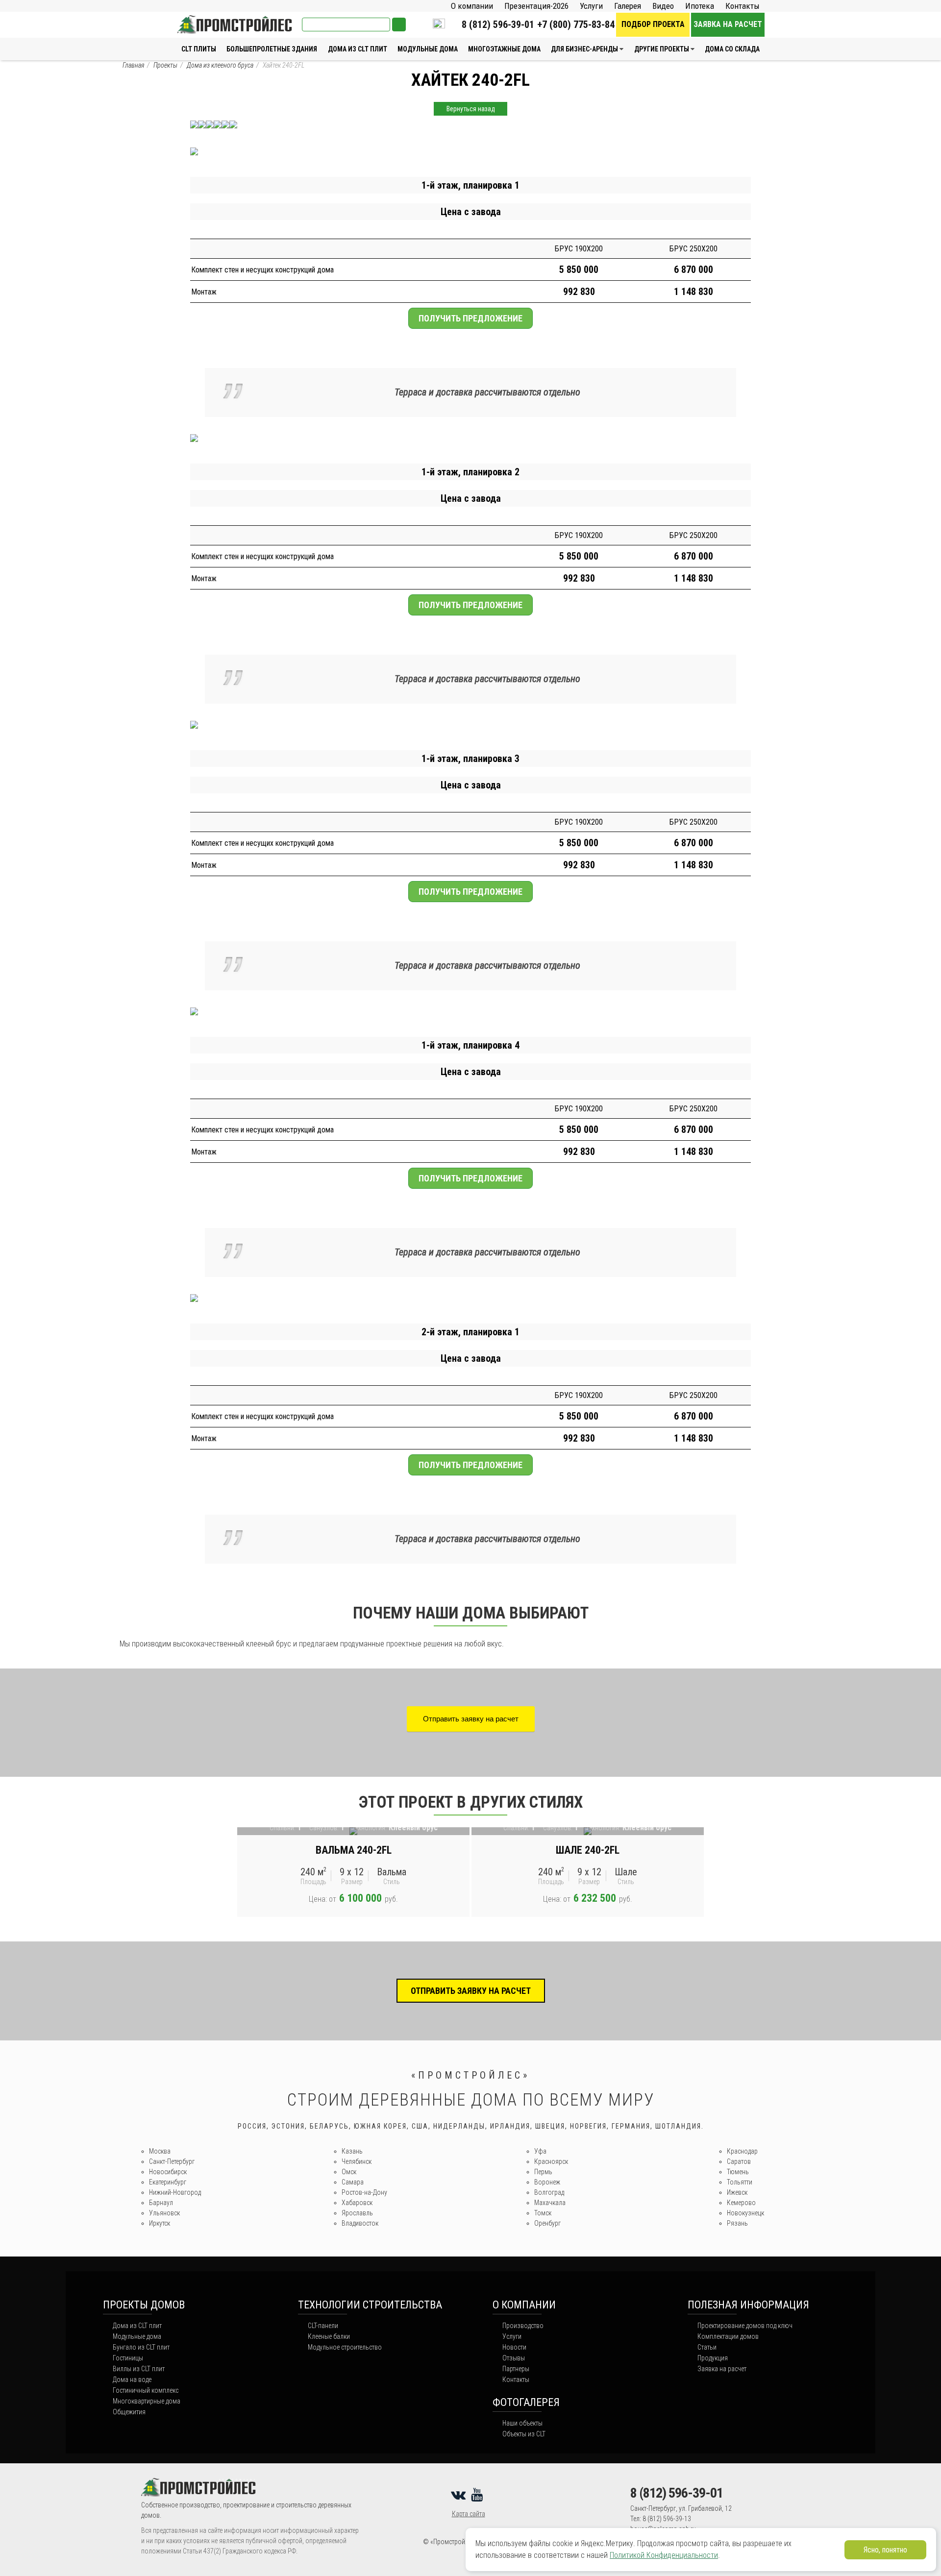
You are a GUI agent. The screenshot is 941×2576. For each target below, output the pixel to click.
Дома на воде (132, 2380)
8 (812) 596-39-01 (498, 25)
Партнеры (516, 2369)
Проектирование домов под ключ (745, 2326)
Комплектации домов (728, 2336)
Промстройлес (201, 20)
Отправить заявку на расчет (471, 1719)
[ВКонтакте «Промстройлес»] (460, 2495)
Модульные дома (428, 49)
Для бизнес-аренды (584, 49)
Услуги (591, 6)
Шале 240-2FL (588, 1850)
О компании (472, 6)
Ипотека (700, 6)
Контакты (743, 6)
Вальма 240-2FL (354, 1850)
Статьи (707, 2347)
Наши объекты (522, 2423)
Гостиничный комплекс (146, 2390)
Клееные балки (329, 2336)
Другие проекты (662, 49)
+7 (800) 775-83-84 (576, 25)
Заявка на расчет (728, 24)
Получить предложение (470, 318)
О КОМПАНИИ (524, 2305)
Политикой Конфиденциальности (664, 2555)
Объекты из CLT (524, 2434)
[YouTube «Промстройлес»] (479, 2495)
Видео (663, 6)
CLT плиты (199, 49)
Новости (514, 2347)
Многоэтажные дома (504, 49)
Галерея (628, 6)
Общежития (129, 2412)
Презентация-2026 (536, 6)
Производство (523, 2326)
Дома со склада (732, 49)
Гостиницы (128, 2358)
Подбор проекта (653, 24)
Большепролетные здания (272, 49)
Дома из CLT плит (358, 49)
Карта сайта (469, 2514)
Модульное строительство (345, 2347)
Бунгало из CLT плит (141, 2347)
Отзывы (514, 2358)
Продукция (713, 2358)
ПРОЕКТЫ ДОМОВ (144, 2305)
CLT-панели (323, 2326)
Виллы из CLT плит (139, 2369)
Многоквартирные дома (147, 2401)
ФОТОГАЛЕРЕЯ (526, 2402)
